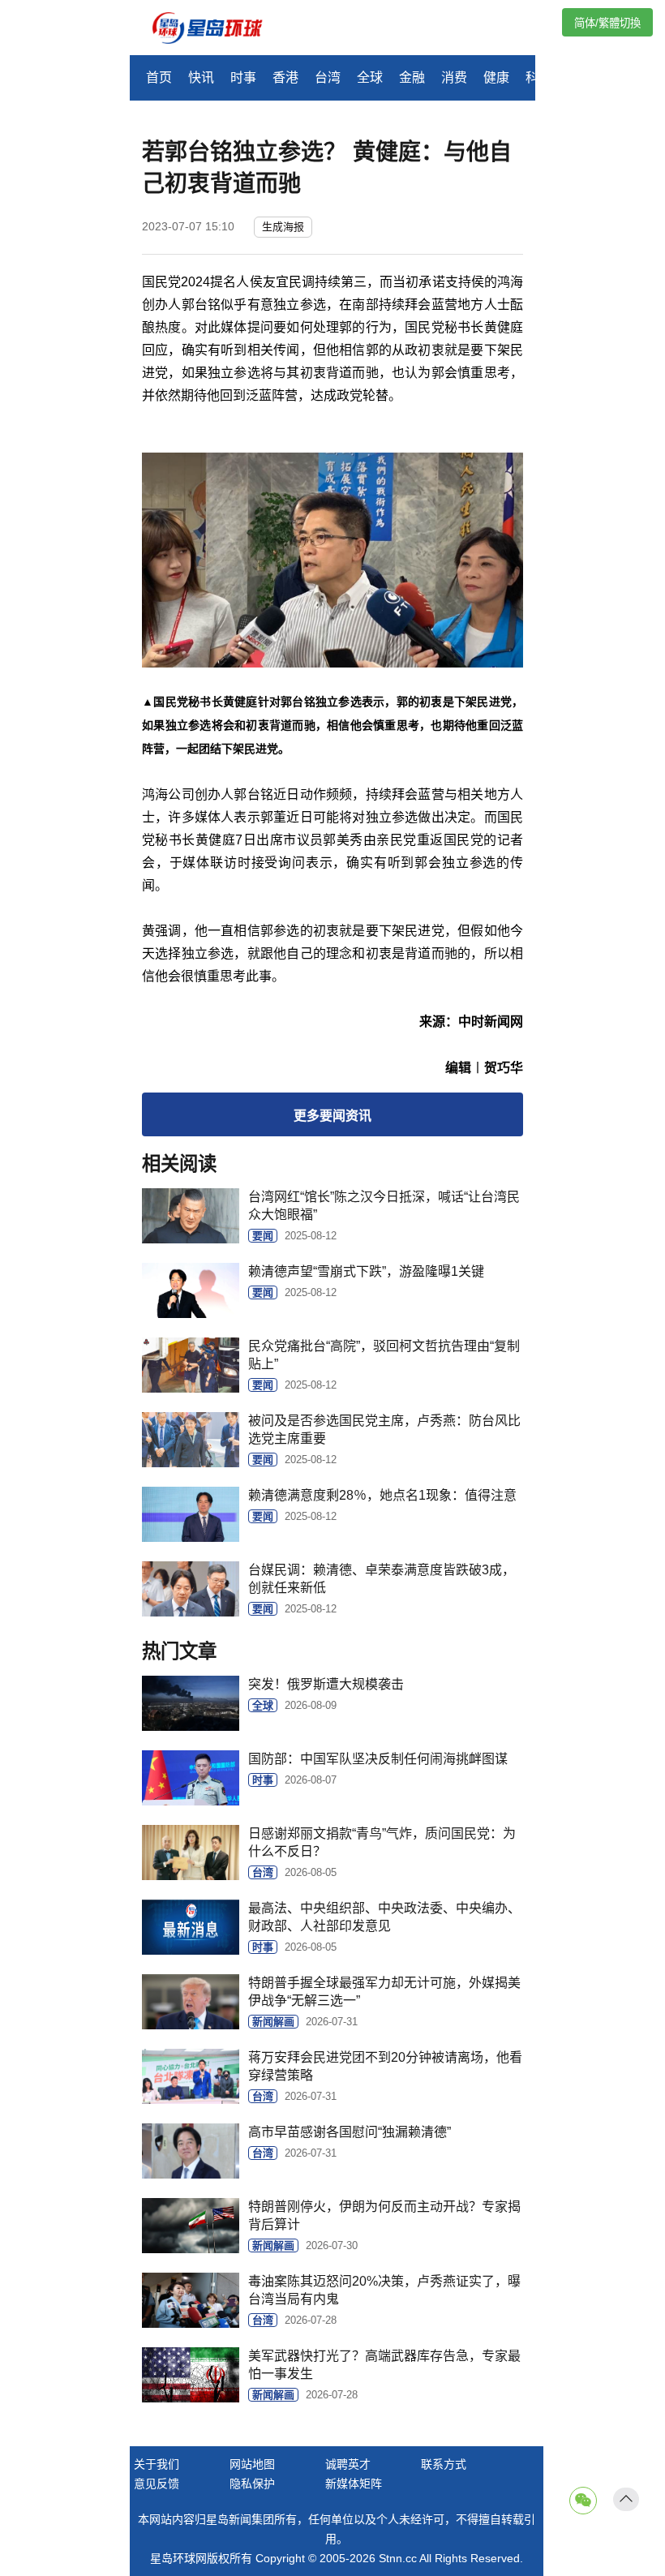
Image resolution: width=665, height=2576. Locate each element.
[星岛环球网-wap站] (217, 30)
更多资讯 (332, 1116)
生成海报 (283, 227)
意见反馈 (157, 2484)
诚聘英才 (348, 2464)
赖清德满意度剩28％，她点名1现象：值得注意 (382, 1495)
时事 (243, 77)
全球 (370, 77)
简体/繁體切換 (607, 23)
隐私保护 (252, 2484)
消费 (454, 77)
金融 (412, 77)
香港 (285, 77)
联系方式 (444, 2464)
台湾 (328, 77)
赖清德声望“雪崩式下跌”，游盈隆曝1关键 (366, 1271)
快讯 (201, 77)
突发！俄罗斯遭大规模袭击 (326, 1684)
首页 (159, 77)
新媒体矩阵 (354, 2484)
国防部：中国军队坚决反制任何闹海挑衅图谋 (378, 1759)
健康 (496, 77)
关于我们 (157, 2464)
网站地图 (252, 2464)
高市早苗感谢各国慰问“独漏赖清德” (350, 2132)
